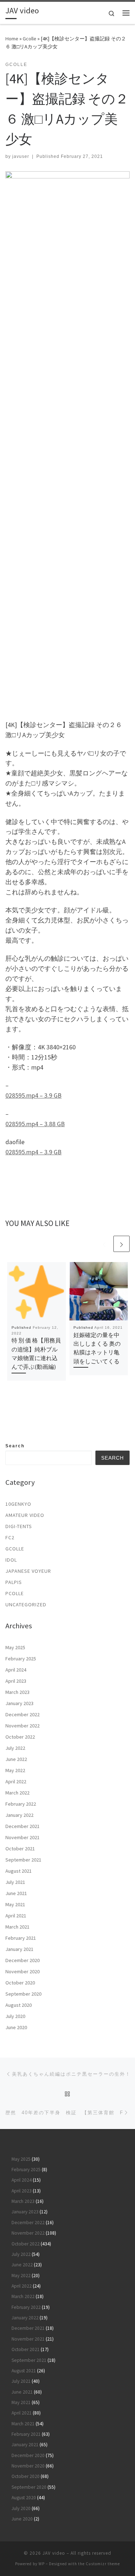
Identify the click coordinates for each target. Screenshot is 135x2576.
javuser (21, 156)
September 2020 (23, 1994)
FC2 (10, 1537)
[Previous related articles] (104, 1244)
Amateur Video (25, 1515)
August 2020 (19, 2005)
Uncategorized (26, 1605)
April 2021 (16, 1916)
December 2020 (22, 1960)
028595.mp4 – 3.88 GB (35, 1124)
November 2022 (22, 1726)
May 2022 (15, 1770)
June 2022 (16, 1759)
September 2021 (23, 1860)
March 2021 (17, 1927)
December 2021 (22, 1826)
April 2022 (16, 1781)
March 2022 (17, 1793)
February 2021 (21, 1938)
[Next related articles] (121, 1244)
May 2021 (15, 1904)
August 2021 (19, 1871)
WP (42, 2564)
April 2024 (16, 1670)
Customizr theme (103, 2564)
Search (15, 1446)
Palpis (14, 1582)
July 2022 (15, 1748)
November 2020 (22, 1971)
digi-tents (19, 1526)
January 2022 (19, 1815)
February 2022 (21, 1804)
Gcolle (30, 39)
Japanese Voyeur (28, 1571)
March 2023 (17, 1692)
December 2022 (22, 1714)
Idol (11, 1560)
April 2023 (16, 1681)
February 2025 (21, 1659)
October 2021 (20, 1849)
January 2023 (19, 1703)
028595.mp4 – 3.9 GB (33, 1095)
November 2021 (22, 1837)
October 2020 (20, 1983)
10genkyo (18, 1504)
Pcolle (15, 1593)
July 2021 (15, 1882)
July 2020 (15, 2016)
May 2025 (15, 1647)
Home (12, 39)
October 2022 (20, 1737)
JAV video (54, 2553)
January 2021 (19, 1949)
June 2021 (16, 1893)
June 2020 (16, 2027)
